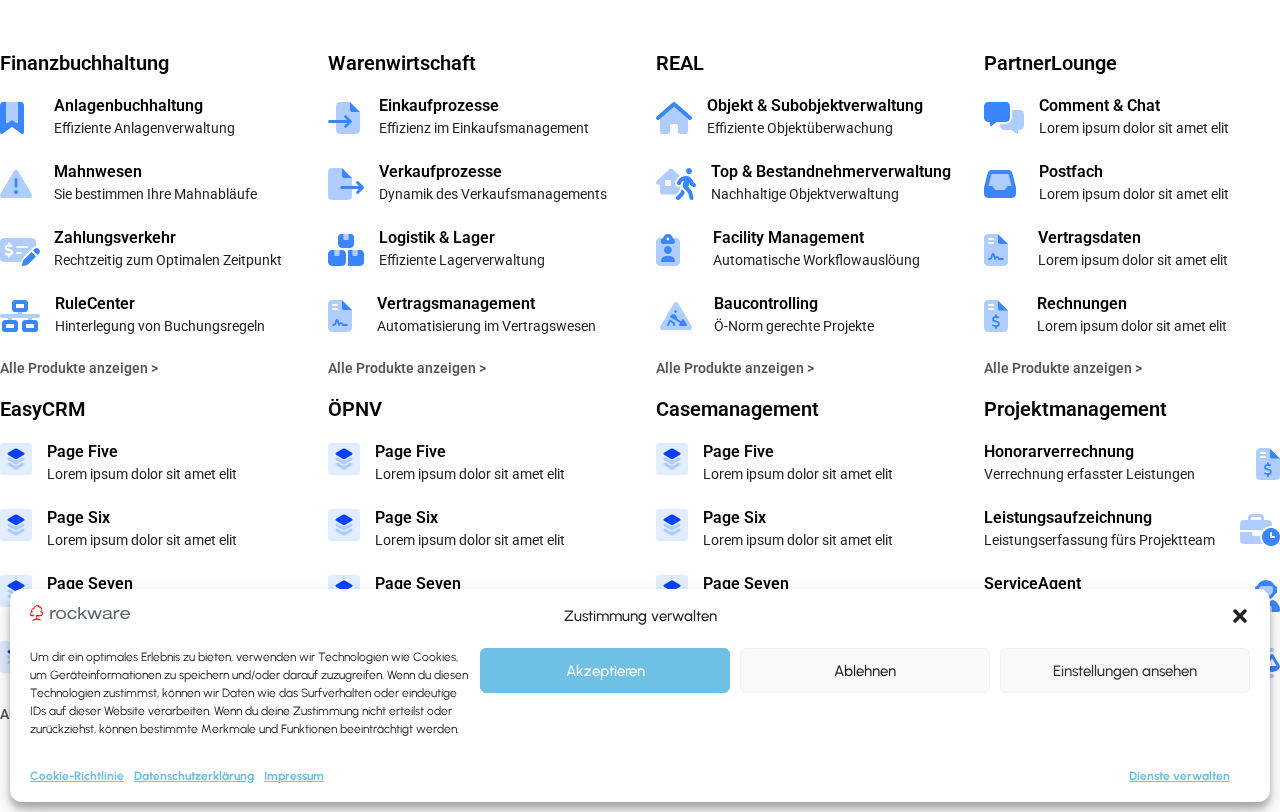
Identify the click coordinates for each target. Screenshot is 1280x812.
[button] (1240, 616)
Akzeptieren (605, 671)
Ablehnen (865, 671)
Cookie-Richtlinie (77, 776)
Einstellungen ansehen (1125, 671)
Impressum (294, 776)
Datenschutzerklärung (194, 776)
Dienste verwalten (1179, 776)
